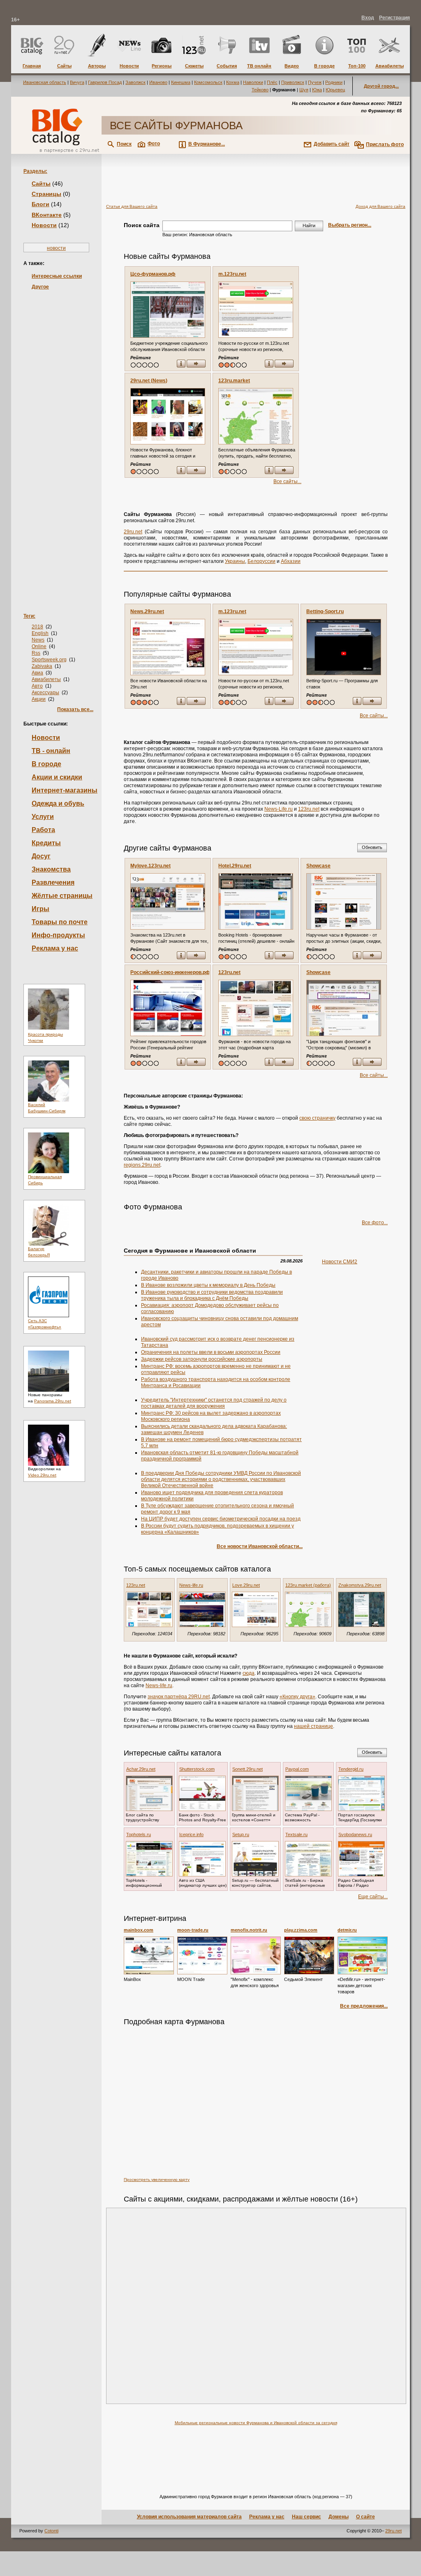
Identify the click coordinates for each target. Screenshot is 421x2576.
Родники (334, 82)
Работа (43, 830)
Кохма (233, 82)
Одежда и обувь (58, 803)
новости (56, 248)
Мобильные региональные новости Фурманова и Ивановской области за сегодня (256, 2423)
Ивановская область (45, 82)
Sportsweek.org (49, 660)
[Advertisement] (56, 439)
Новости (44, 225)
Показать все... (75, 709)
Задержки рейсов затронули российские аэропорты (202, 1359)
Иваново (158, 82)
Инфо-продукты (58, 935)
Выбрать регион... (350, 225)
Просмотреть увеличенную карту (157, 2180)
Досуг (41, 856)
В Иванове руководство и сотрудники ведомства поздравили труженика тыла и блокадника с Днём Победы (212, 1295)
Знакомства (51, 869)
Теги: (29, 616)
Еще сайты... (373, 1897)
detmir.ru (347, 1930)
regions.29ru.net (142, 1165)
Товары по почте (60, 922)
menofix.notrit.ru (249, 1930)
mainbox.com (139, 1930)
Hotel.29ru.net (235, 866)
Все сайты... (287, 481)
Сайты (41, 184)
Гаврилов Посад (105, 82)
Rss (36, 653)
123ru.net (309, 809)
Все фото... (375, 1223)
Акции (39, 699)
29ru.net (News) (149, 381)
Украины (235, 561)
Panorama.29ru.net (53, 1401)
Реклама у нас (55, 948)
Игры (40, 909)
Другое (40, 287)
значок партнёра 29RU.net (179, 1697)
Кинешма (181, 82)
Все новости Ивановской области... (260, 1546)
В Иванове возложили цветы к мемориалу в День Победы (208, 1285)
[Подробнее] (149, 1955)
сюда (249, 1673)
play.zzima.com (301, 1930)
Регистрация (394, 18)
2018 (37, 627)
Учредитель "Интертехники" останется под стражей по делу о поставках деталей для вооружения (214, 1403)
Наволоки (253, 82)
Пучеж (315, 82)
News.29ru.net (147, 611)
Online (39, 646)
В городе (46, 764)
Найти (309, 226)
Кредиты (46, 843)
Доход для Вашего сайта (381, 206)
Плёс (272, 82)
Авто (37, 686)
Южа (317, 90)
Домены (339, 2517)
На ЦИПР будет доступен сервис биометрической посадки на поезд (221, 1519)
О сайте (365, 2517)
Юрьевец (335, 90)
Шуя (304, 90)
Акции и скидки (57, 777)
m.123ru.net (232, 274)
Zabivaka (42, 666)
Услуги (43, 817)
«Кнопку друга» (297, 1697)
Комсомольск (208, 82)
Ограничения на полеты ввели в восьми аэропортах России (211, 1352)
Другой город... (381, 86)
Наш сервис (306, 2517)
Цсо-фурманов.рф (153, 274)
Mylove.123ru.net (150, 866)
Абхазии (291, 561)
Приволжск (293, 82)
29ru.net (133, 532)
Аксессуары (45, 693)
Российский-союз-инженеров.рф (170, 972)
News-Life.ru (279, 809)
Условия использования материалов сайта (189, 2517)
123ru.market (234, 381)
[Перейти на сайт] (196, 364)
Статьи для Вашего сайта (132, 206)
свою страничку (317, 1118)
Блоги (40, 204)
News (38, 640)
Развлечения (53, 882)
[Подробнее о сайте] (168, 310)
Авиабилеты (46, 679)
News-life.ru (159, 1686)
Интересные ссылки (57, 276)
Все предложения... (364, 2006)
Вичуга (77, 82)
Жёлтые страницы (62, 896)
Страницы (46, 194)
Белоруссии (261, 561)
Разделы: (35, 171)
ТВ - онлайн (51, 751)
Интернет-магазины (65, 790)
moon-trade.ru (193, 1930)
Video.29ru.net (42, 1475)
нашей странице (313, 1726)
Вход (368, 18)
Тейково (260, 90)
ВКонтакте (47, 215)
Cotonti (51, 2531)
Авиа (37, 673)
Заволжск (135, 82)
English (40, 633)
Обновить (372, 847)
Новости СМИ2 (340, 1262)
